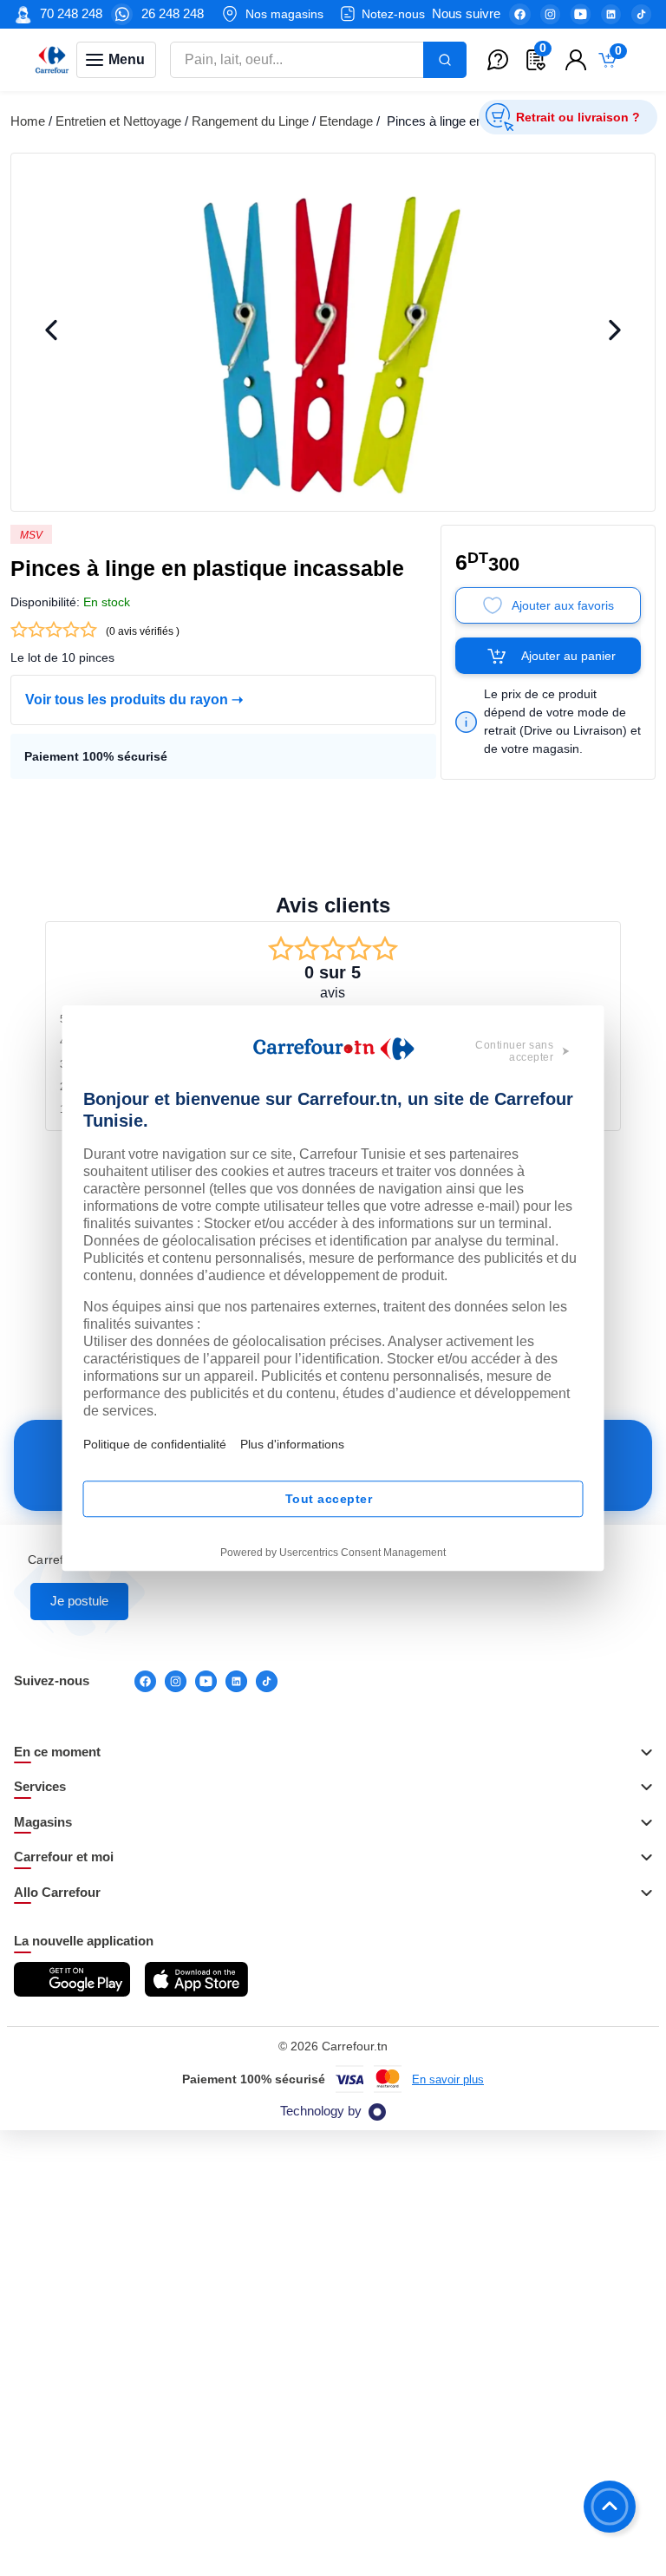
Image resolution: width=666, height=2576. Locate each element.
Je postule (79, 1601)
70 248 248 (71, 13)
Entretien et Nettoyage (118, 121)
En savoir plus (448, 2079)
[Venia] (52, 60)
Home (28, 121)
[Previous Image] (51, 332)
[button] (333, 1753)
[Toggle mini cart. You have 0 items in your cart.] (611, 60)
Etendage (346, 121)
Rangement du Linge (250, 121)
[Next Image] (615, 332)
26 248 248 (173, 13)
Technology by (321, 2111)
